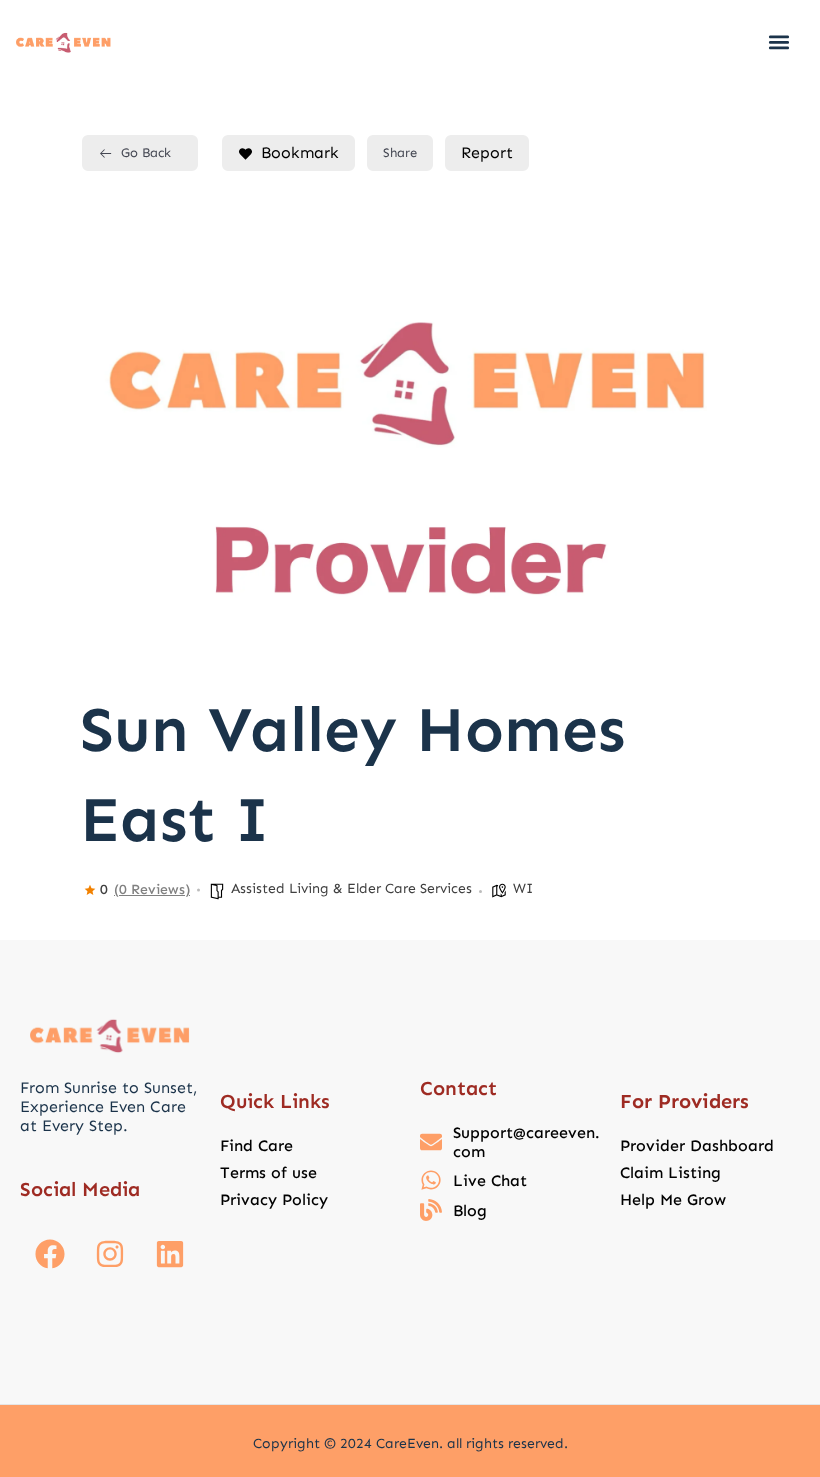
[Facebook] (50, 1254)
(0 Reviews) (152, 890)
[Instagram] (110, 1254)
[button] (778, 41)
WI (523, 888)
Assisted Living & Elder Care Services (351, 888)
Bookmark (300, 152)
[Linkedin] (170, 1254)
